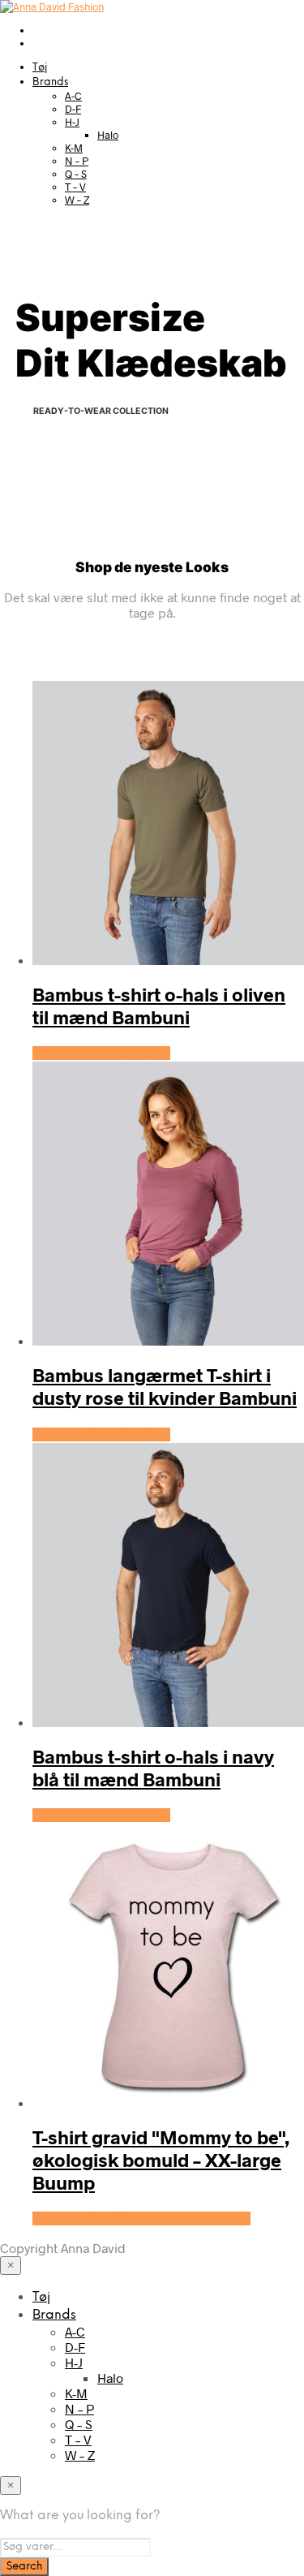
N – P (77, 161)
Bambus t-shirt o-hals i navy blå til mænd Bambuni (153, 1768)
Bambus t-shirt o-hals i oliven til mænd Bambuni (159, 1006)
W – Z (77, 200)
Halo (108, 135)
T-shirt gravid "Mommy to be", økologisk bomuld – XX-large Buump (161, 2160)
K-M (74, 148)
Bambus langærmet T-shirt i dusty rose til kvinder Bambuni (165, 1386)
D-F (73, 109)
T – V (75, 187)
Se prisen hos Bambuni (101, 1053)
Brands (50, 82)
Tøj (40, 68)
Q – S (76, 174)
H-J (72, 122)
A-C (73, 96)
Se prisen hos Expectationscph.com (141, 2218)
